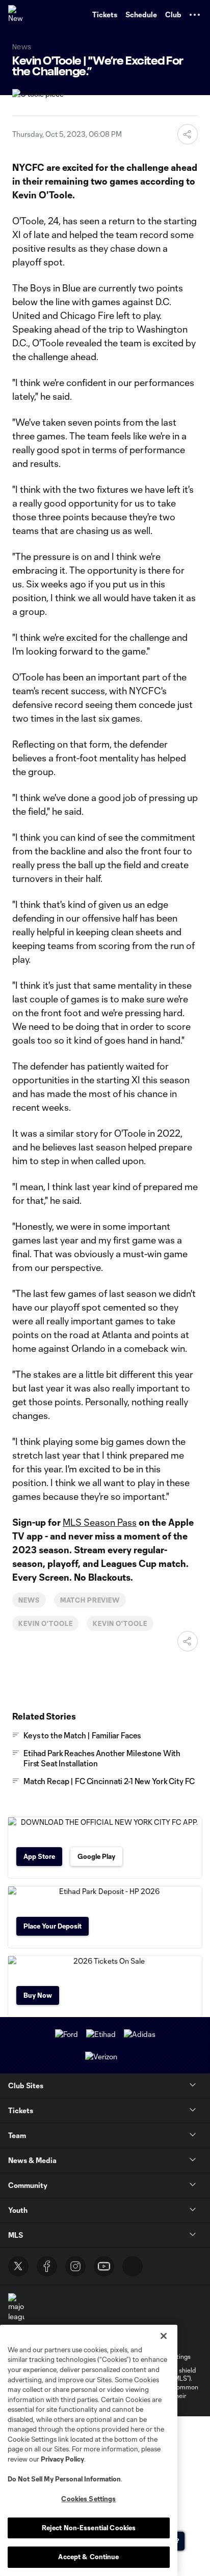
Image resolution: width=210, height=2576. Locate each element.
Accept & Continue (88, 2557)
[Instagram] (75, 2266)
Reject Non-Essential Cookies (89, 2528)
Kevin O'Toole (45, 1623)
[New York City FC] (18, 15)
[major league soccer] (16, 2312)
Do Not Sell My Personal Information (64, 2479)
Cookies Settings (88, 2499)
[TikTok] (133, 2266)
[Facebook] (47, 2266)
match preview (90, 1600)
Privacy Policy (62, 2459)
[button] (195, 15)
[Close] (164, 2336)
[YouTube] (104, 2266)
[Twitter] (18, 2266)
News (29, 1600)
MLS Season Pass (100, 1522)
